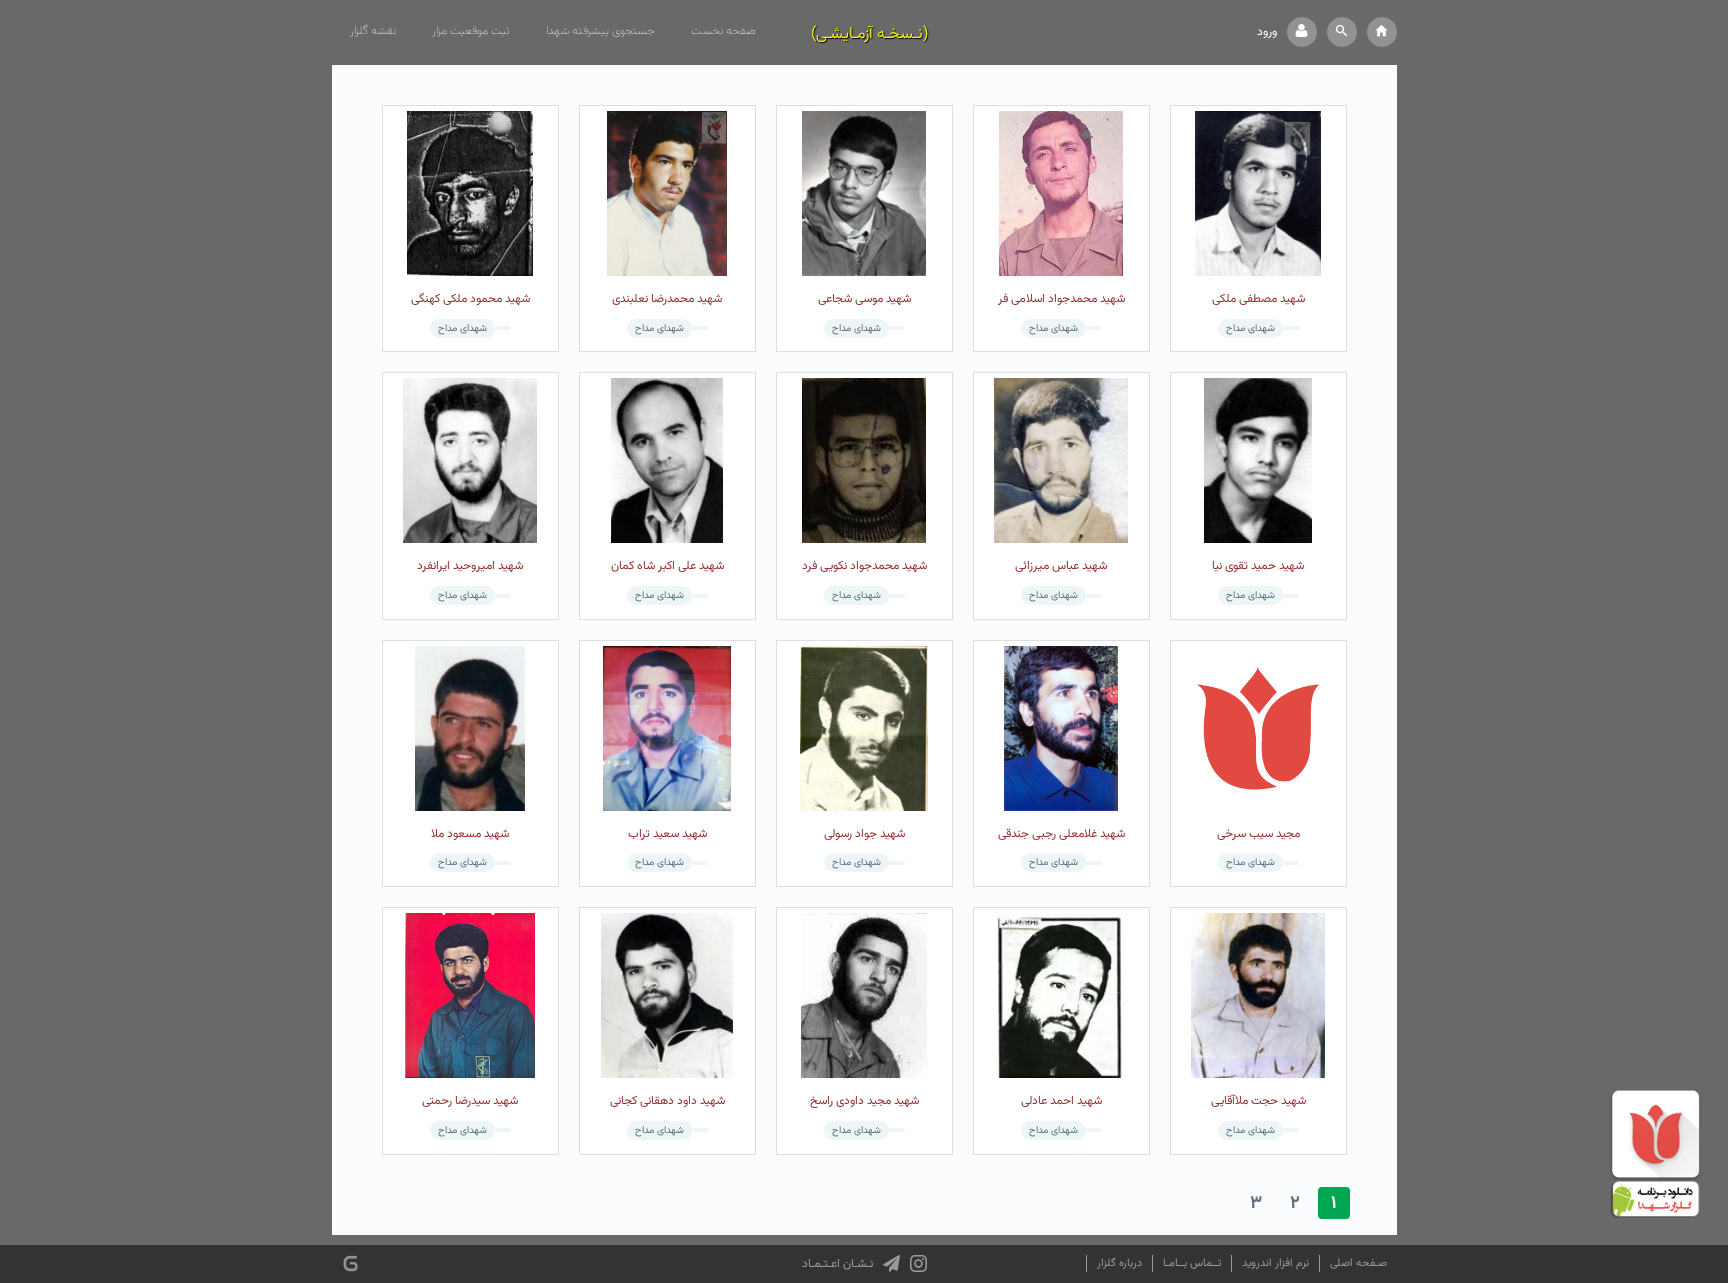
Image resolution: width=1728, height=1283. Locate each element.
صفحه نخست (723, 31)
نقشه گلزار (373, 31)
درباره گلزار (1119, 1263)
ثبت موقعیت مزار (471, 31)
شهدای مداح (1250, 328)
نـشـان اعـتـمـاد (837, 1264)
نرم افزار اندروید (1275, 1263)
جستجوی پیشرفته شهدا (600, 31)
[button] (1342, 32)
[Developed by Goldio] (350, 1263)
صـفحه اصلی (1358, 1263)
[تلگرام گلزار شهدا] (891, 1264)
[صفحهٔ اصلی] (1382, 32)
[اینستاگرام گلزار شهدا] (918, 1264)
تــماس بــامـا (1192, 1263)
